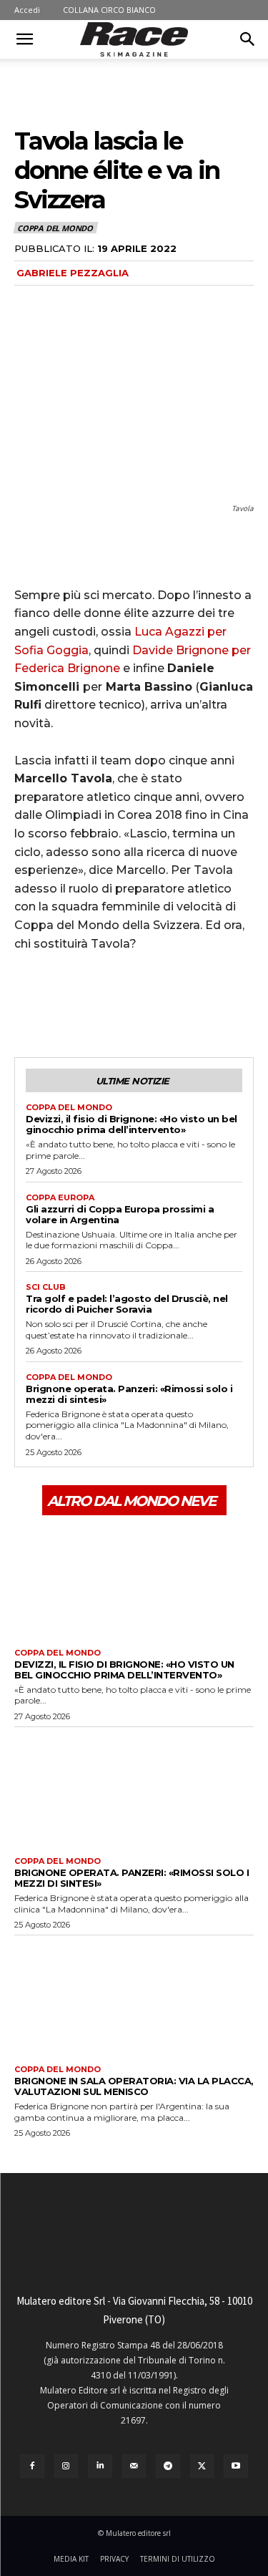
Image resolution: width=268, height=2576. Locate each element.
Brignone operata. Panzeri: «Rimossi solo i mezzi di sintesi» (129, 1394)
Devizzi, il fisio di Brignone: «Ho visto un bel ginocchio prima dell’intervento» (131, 1124)
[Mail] (134, 2466)
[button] (24, 39)
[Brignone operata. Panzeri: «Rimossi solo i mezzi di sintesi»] (134, 1788)
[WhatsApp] (127, 1003)
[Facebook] (29, 1003)
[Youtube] (236, 2466)
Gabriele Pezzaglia (73, 273)
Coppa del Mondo (55, 228)
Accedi (27, 10)
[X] (61, 1003)
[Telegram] (168, 2466)
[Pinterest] (94, 1003)
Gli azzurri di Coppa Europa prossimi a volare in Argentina (120, 1214)
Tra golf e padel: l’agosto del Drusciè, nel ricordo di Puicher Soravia (127, 1304)
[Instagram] (66, 2466)
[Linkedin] (100, 2466)
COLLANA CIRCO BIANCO (109, 10)
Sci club (46, 1287)
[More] (161, 1003)
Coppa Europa (60, 1198)
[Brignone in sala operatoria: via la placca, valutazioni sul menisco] (134, 1997)
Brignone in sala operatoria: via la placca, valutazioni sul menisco (134, 2086)
